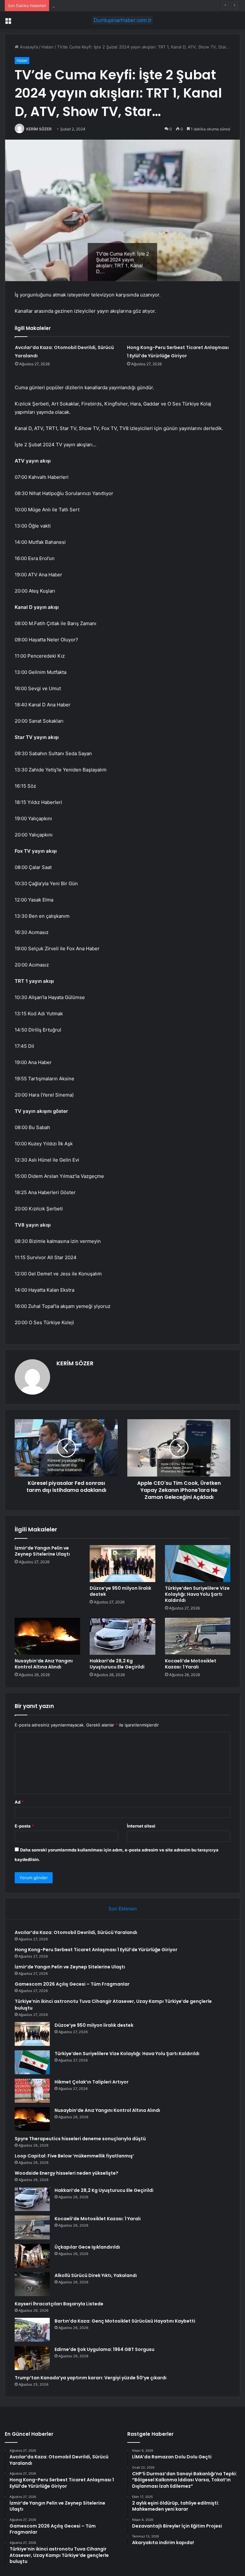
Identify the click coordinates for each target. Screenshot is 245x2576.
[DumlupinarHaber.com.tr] (122, 20)
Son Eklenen (123, 1909)
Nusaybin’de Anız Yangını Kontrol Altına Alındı (44, 1664)
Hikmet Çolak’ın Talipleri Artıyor (92, 2082)
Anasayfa (28, 47)
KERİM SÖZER (39, 129)
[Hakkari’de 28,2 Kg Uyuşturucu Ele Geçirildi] (122, 1636)
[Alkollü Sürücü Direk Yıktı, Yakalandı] (32, 2284)
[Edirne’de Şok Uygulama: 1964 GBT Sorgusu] (32, 2358)
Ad (19, 1802)
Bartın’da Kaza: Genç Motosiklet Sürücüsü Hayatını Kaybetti (125, 2321)
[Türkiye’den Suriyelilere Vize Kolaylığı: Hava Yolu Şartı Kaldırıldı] (198, 1564)
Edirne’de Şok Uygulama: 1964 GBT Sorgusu (104, 2349)
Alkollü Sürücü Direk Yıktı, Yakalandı (96, 2275)
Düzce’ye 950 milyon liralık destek (120, 1591)
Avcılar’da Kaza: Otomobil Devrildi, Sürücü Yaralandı (76, 1932)
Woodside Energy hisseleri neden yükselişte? (67, 2173)
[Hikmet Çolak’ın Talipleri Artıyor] (32, 2091)
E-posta (24, 1826)
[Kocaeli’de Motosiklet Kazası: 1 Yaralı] (198, 1636)
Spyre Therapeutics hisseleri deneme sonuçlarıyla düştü (80, 2139)
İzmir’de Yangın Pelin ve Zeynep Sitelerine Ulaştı (100, 5)
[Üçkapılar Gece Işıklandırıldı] (32, 2256)
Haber (48, 47)
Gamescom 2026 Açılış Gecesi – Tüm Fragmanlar (72, 1984)
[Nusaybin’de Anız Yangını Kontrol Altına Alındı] (47, 1636)
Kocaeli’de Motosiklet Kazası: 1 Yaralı (191, 1664)
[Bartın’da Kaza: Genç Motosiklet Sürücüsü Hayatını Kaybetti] (32, 2330)
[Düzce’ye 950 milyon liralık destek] (122, 1564)
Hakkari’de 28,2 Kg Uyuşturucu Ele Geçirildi (117, 1664)
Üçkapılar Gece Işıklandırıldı (87, 2247)
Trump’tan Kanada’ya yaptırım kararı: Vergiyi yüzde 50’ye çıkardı (91, 2378)
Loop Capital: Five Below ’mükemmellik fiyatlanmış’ (74, 2156)
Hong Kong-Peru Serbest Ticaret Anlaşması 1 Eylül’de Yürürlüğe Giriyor (96, 1950)
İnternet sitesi (141, 1826)
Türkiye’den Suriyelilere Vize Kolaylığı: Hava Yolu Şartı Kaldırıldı (197, 1594)
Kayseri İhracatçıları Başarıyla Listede (59, 2304)
